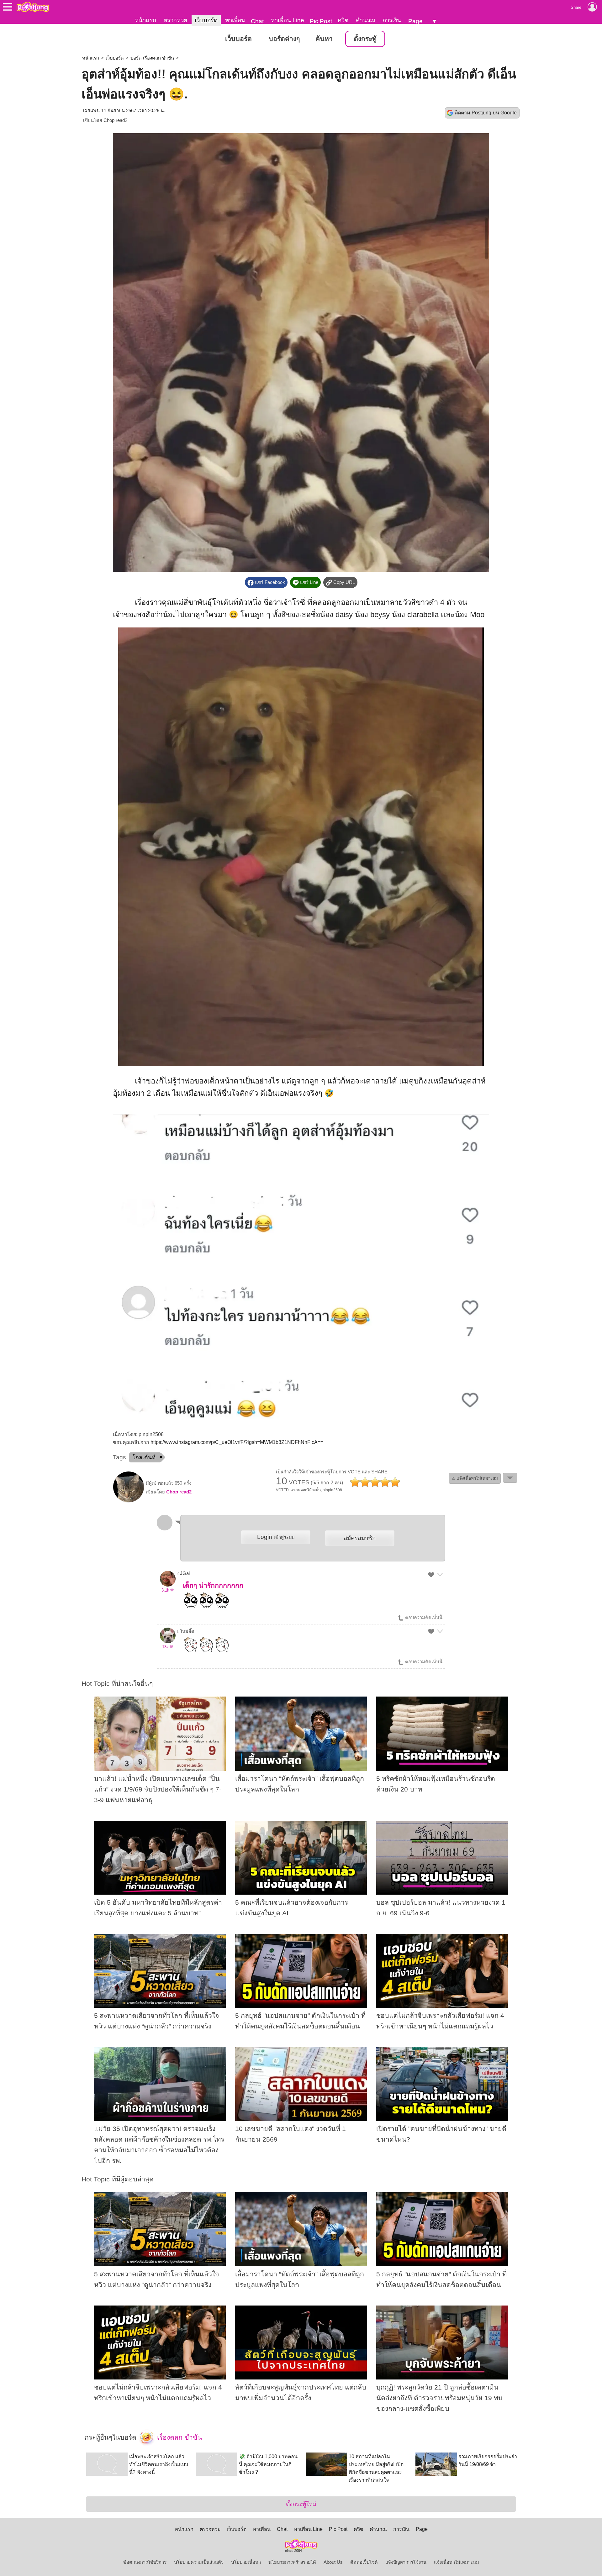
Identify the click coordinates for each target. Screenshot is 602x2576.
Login (276, 1537)
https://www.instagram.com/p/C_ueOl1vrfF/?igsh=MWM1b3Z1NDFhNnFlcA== (237, 1442)
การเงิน (392, 20)
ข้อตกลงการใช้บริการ (145, 2562)
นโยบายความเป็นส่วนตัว (199, 2562)
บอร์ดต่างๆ (284, 39)
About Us (333, 2562)
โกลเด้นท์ (144, 1457)
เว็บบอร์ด (206, 20)
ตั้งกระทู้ (365, 39)
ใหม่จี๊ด (187, 1631)
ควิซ (343, 20)
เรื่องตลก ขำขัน (179, 2437)
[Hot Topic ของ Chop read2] (129, 1501)
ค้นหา (324, 39)
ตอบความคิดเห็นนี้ (423, 1618)
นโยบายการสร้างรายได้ (292, 2562)
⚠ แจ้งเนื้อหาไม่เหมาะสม (475, 1478)
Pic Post (321, 21)
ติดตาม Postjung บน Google (486, 113)
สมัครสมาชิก (360, 1538)
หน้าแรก (145, 20)
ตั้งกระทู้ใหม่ (301, 2504)
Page (415, 21)
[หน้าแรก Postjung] (33, 7)
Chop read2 (115, 120)
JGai (185, 1573)
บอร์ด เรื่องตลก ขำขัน (152, 58)
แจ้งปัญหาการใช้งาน (406, 2562)
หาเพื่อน (235, 20)
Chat (257, 21)
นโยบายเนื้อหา (246, 2562)
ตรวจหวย (175, 20)
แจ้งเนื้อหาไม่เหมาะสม (457, 2562)
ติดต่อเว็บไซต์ (364, 2562)
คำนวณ (366, 20)
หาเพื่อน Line (288, 20)
